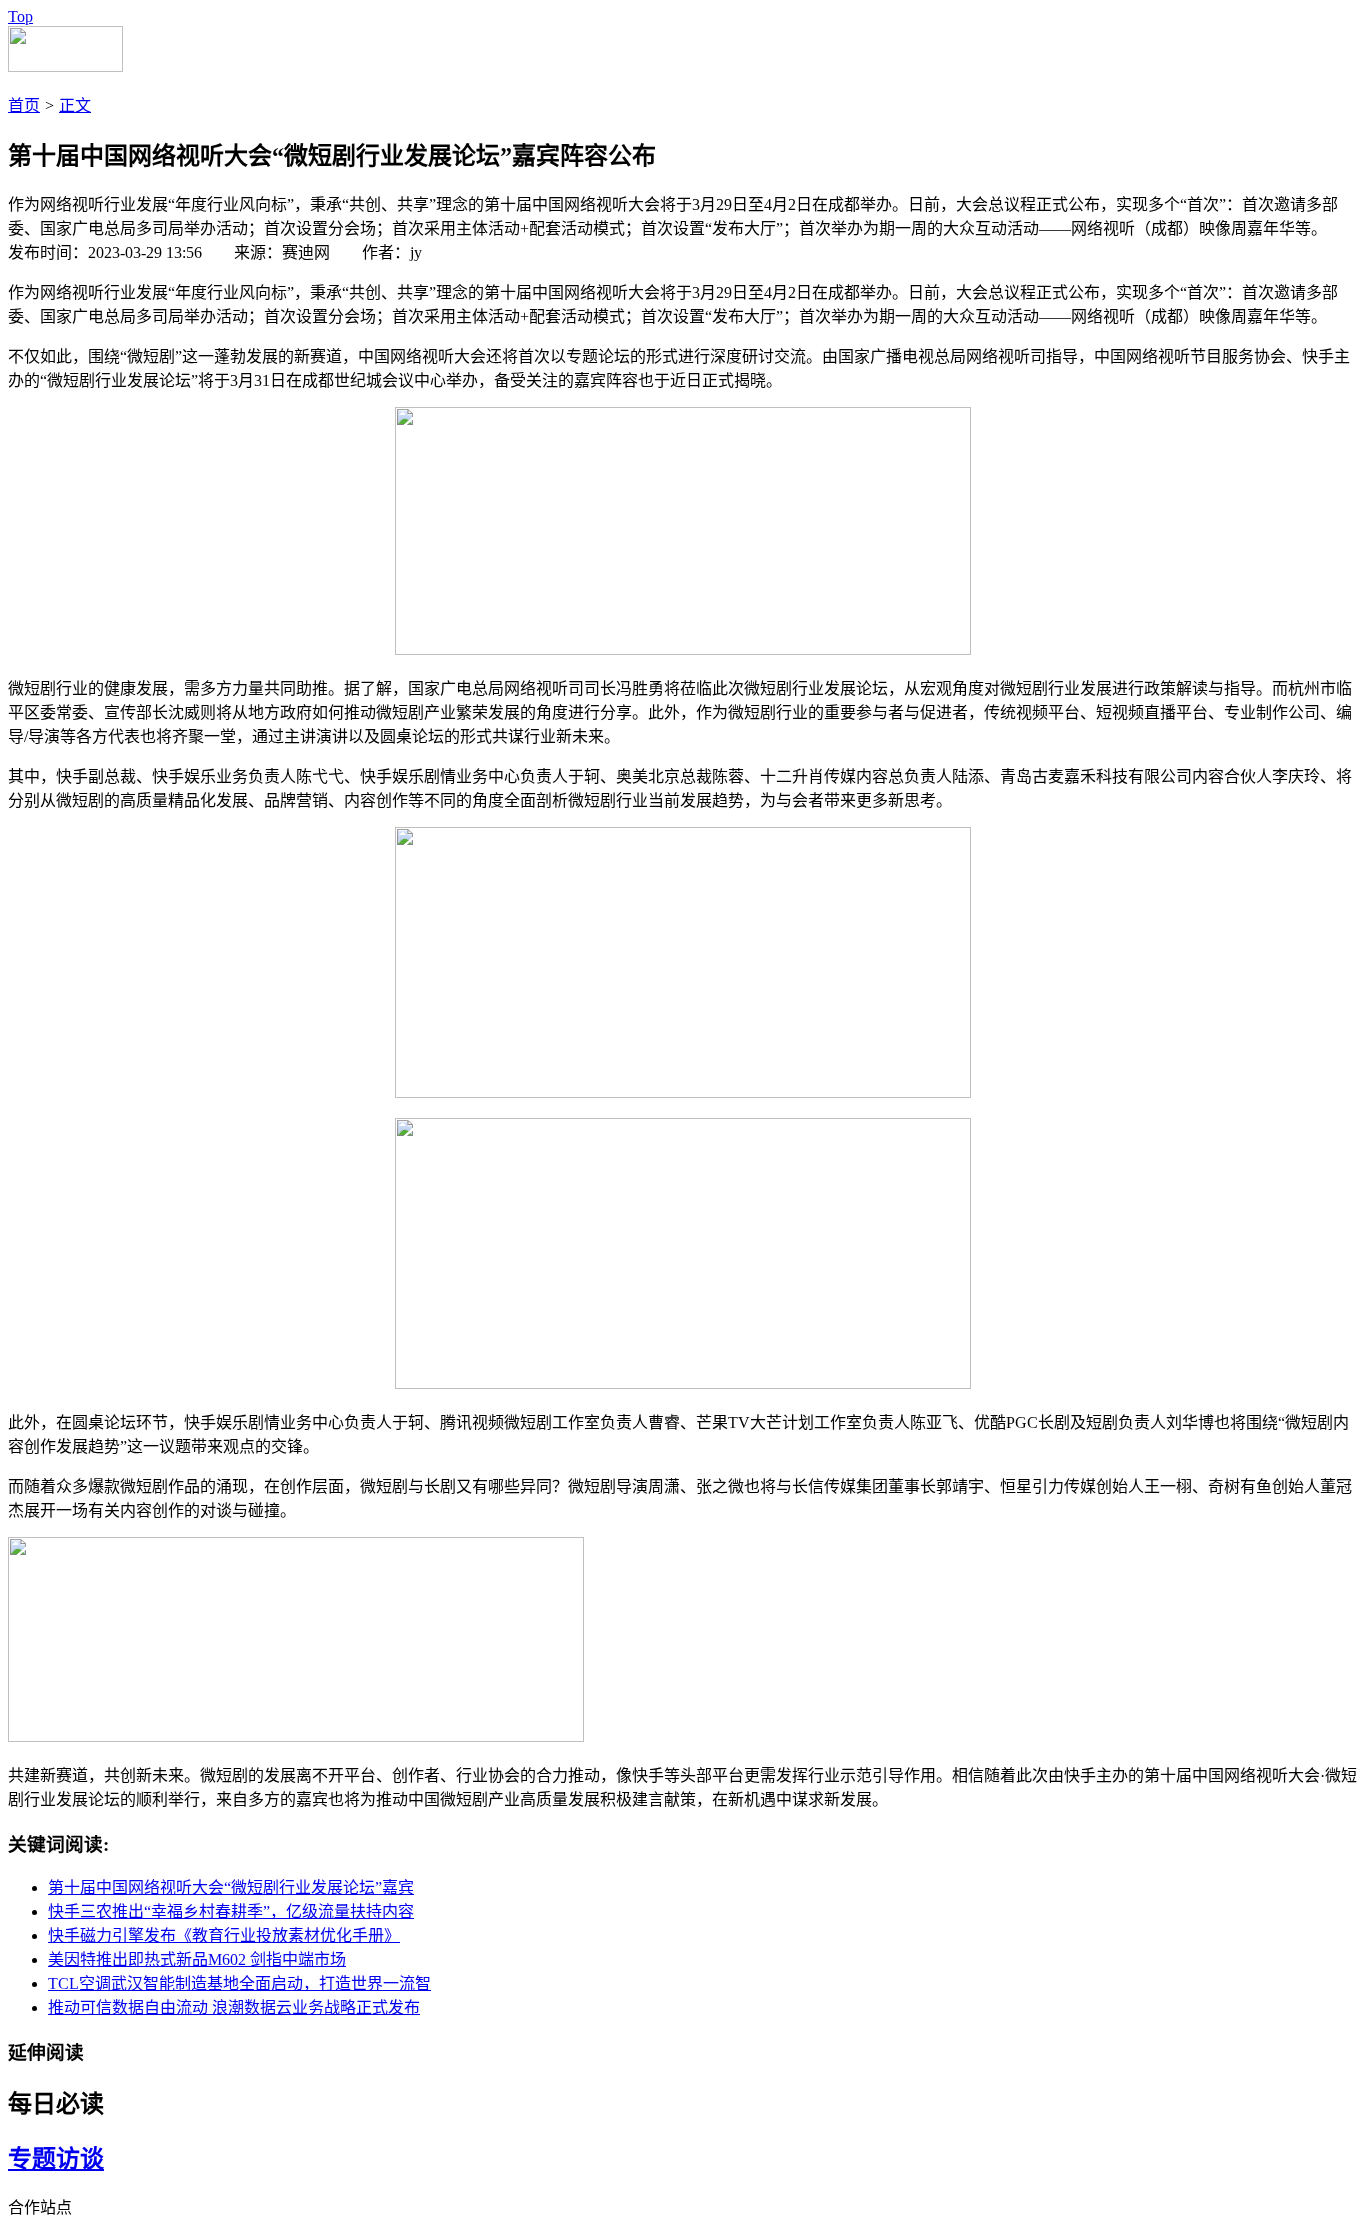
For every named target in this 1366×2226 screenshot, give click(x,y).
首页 (24, 105)
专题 (32, 2159)
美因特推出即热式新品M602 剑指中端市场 (197, 1959)
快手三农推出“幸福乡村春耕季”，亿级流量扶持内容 (231, 1911)
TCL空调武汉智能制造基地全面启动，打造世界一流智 (239, 1983)
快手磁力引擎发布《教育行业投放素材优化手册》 (224, 1935)
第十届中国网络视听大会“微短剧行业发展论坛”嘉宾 (231, 1887)
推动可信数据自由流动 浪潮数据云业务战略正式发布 (234, 2007)
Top (20, 16)
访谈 (80, 2159)
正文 (75, 105)
